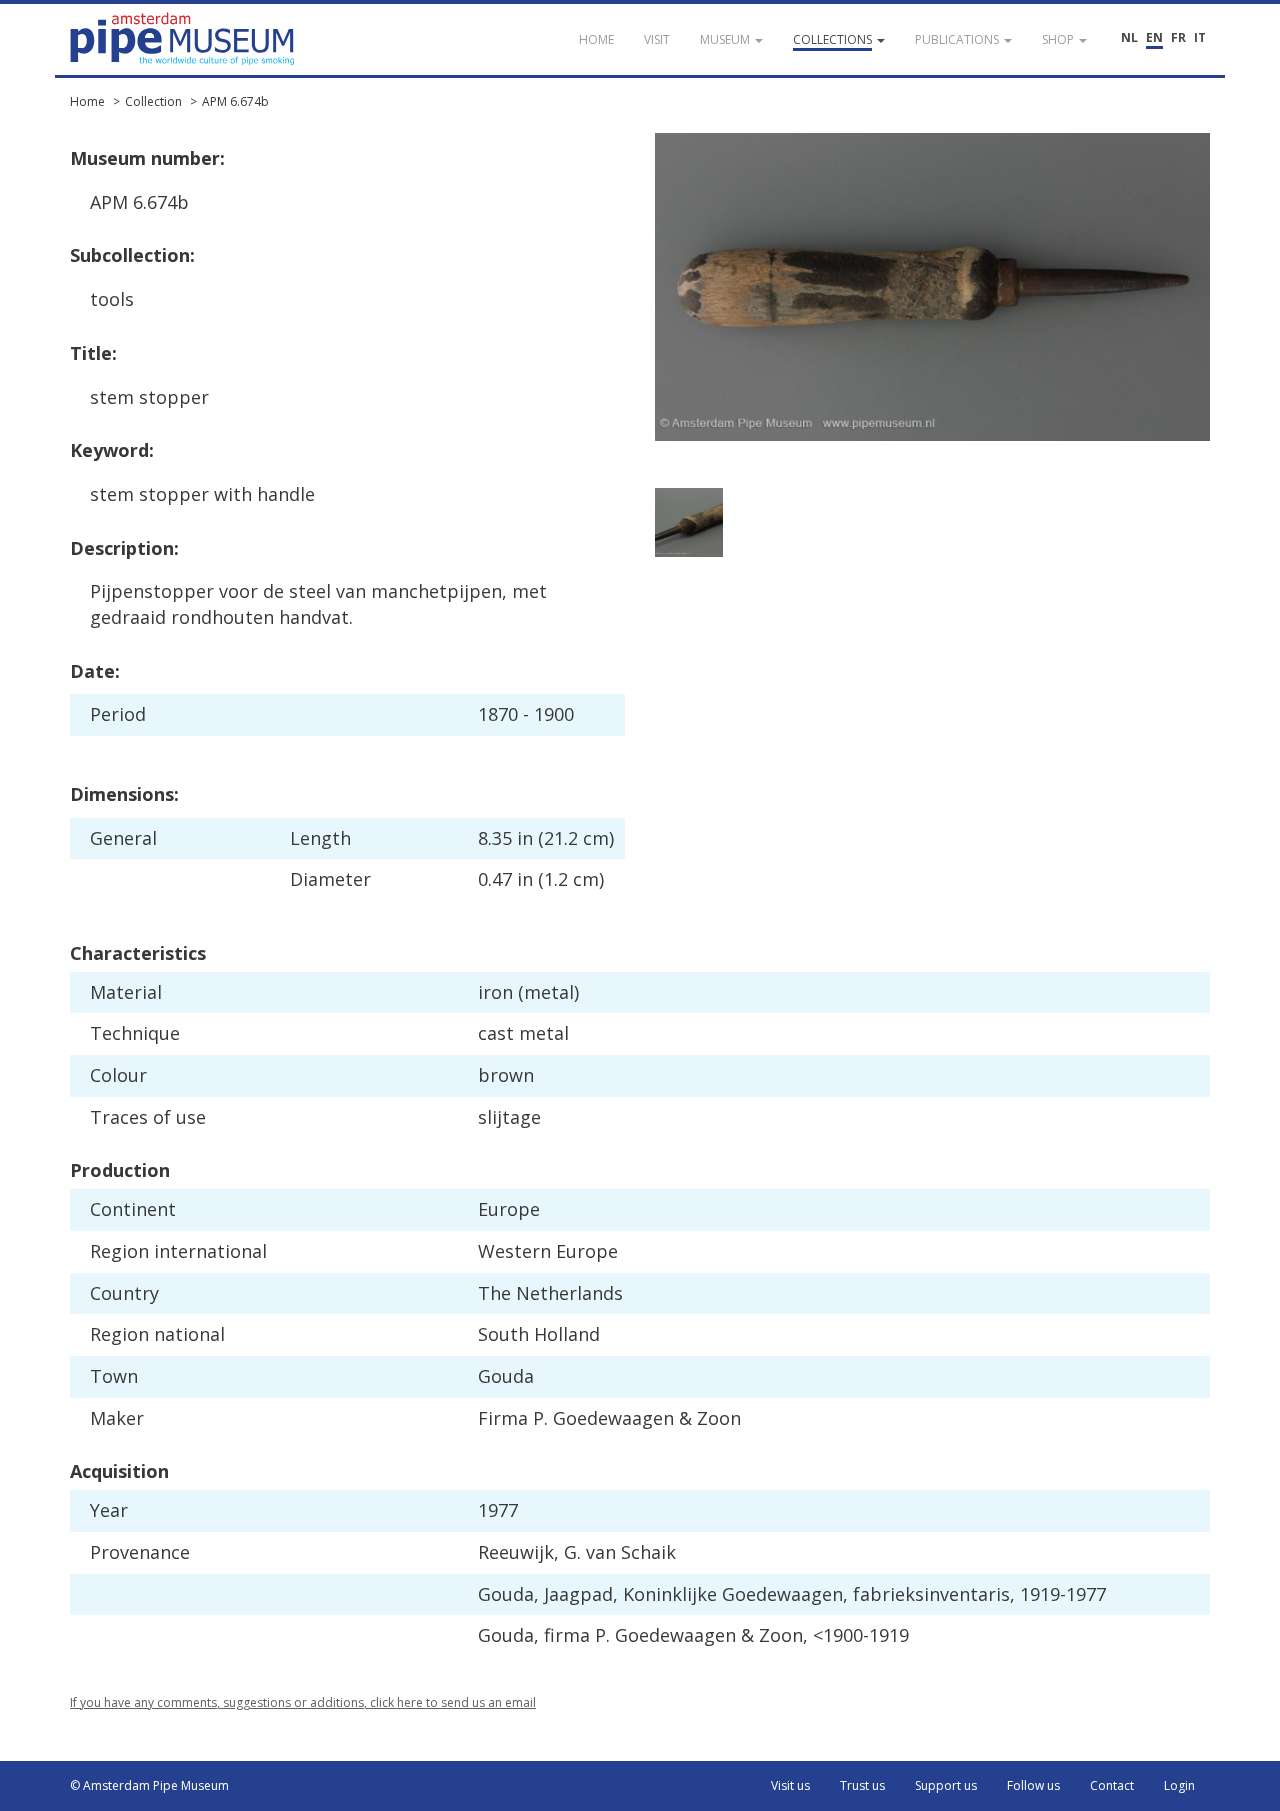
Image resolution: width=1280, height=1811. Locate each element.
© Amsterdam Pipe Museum (149, 1785)
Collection (153, 101)
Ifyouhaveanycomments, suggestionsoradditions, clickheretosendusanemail (303, 1702)
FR (1178, 37)
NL (1129, 37)
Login (1179, 1785)
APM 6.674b (235, 101)
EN (1154, 37)
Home (87, 101)
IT (1200, 37)
